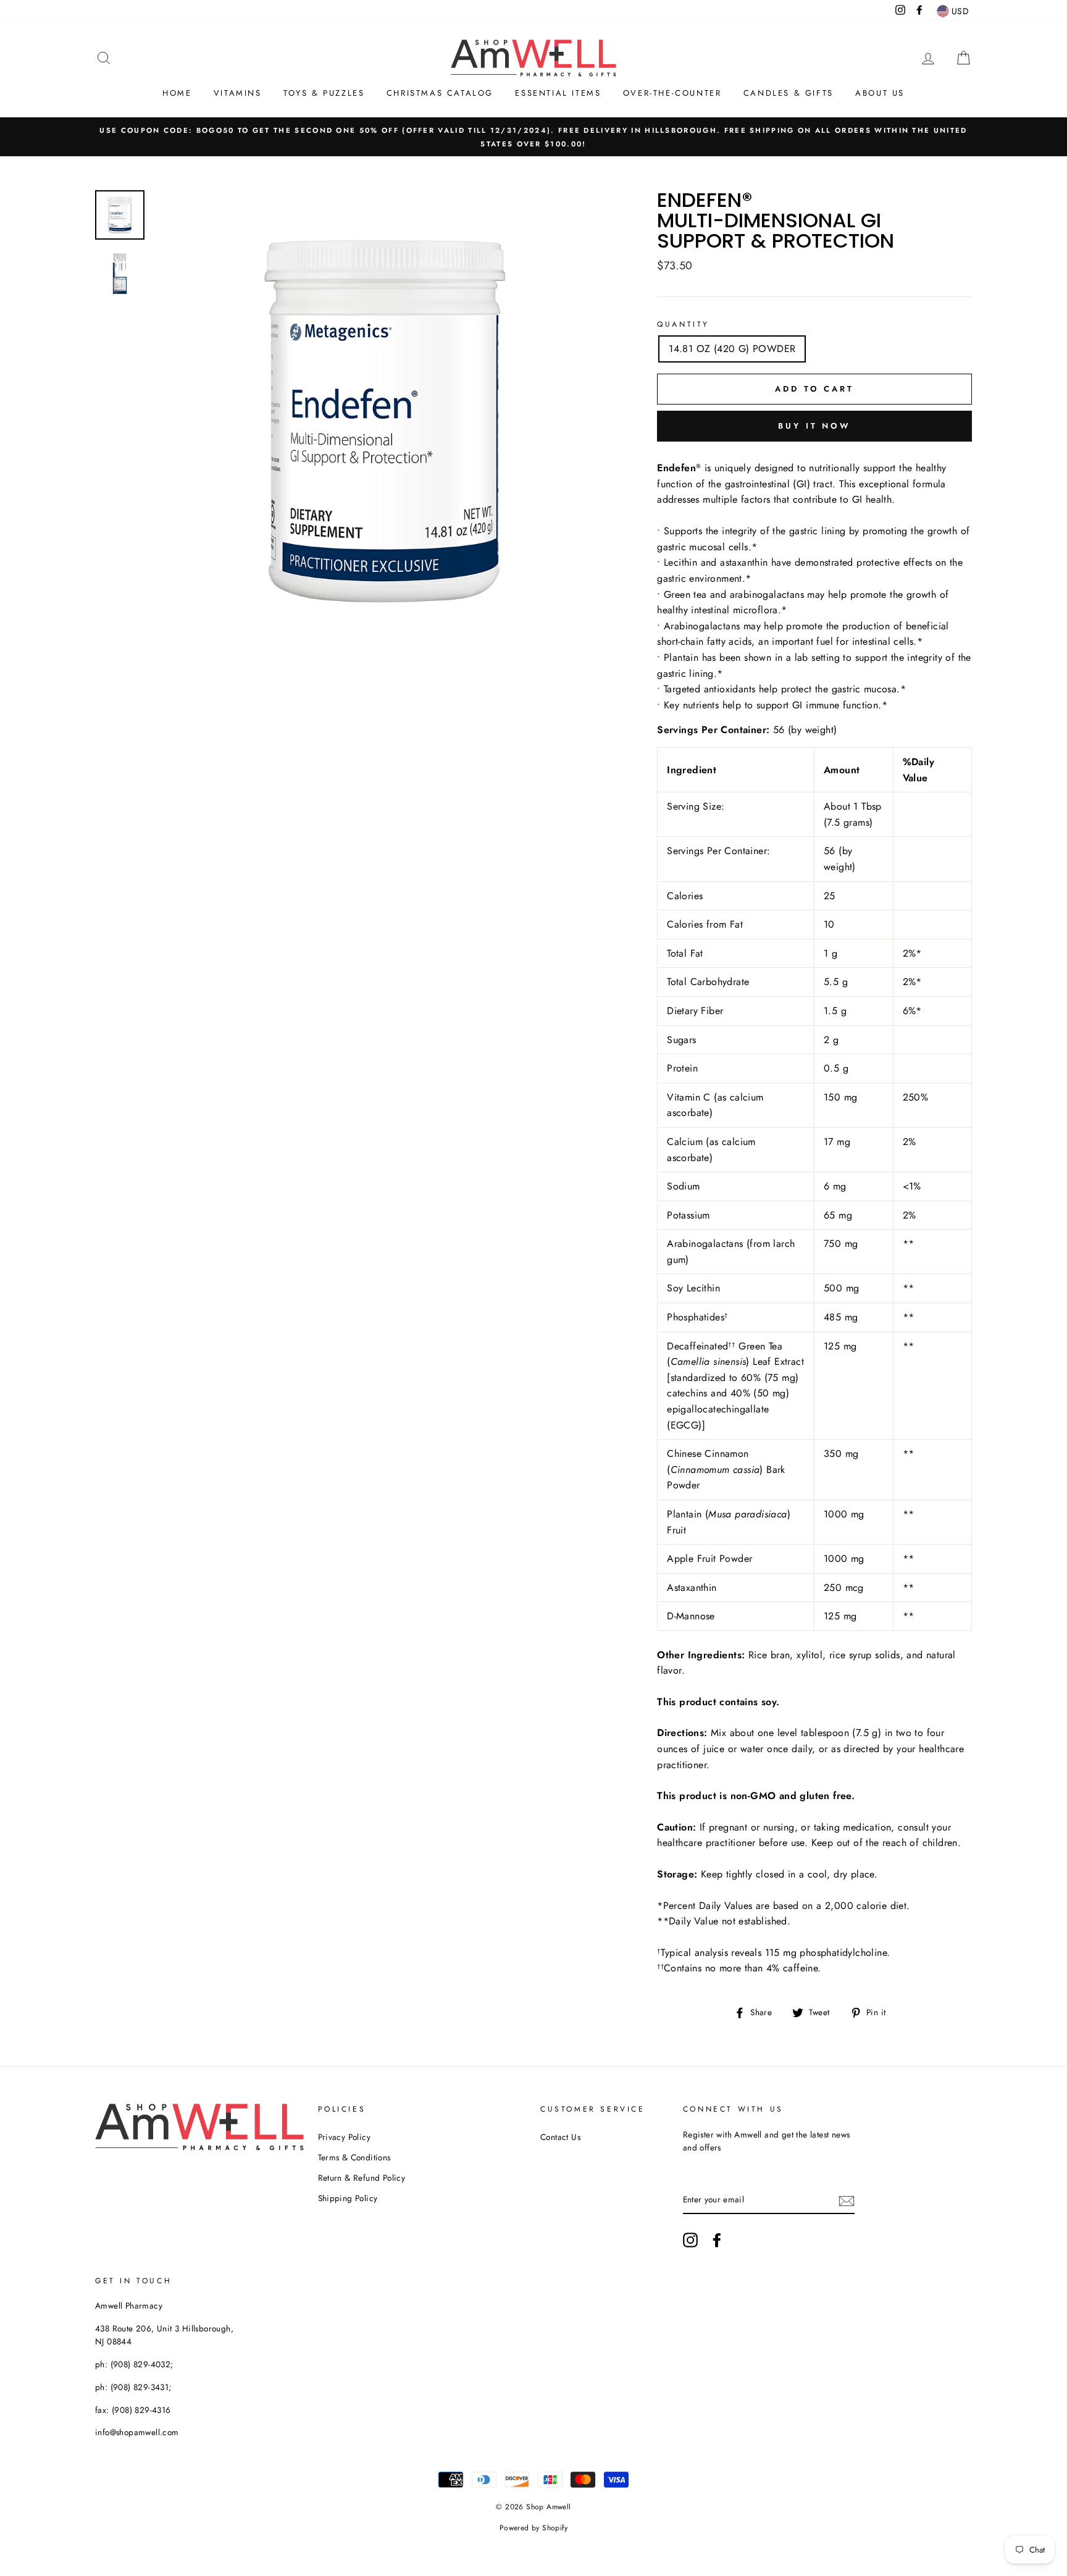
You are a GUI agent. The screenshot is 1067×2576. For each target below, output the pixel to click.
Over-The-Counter (672, 93)
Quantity (683, 324)
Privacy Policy (345, 2137)
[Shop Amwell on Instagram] (690, 2240)
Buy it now (814, 426)
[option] (533, 137)
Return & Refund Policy (362, 2178)
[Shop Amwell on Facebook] (717, 2240)
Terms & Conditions (354, 2157)
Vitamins (238, 93)
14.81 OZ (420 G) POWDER (732, 349)
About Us (880, 93)
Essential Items (558, 93)
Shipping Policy (348, 2198)
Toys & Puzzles (324, 93)
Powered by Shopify (533, 2528)
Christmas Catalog (440, 93)
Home (177, 93)
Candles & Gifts (789, 93)
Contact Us (560, 2137)
